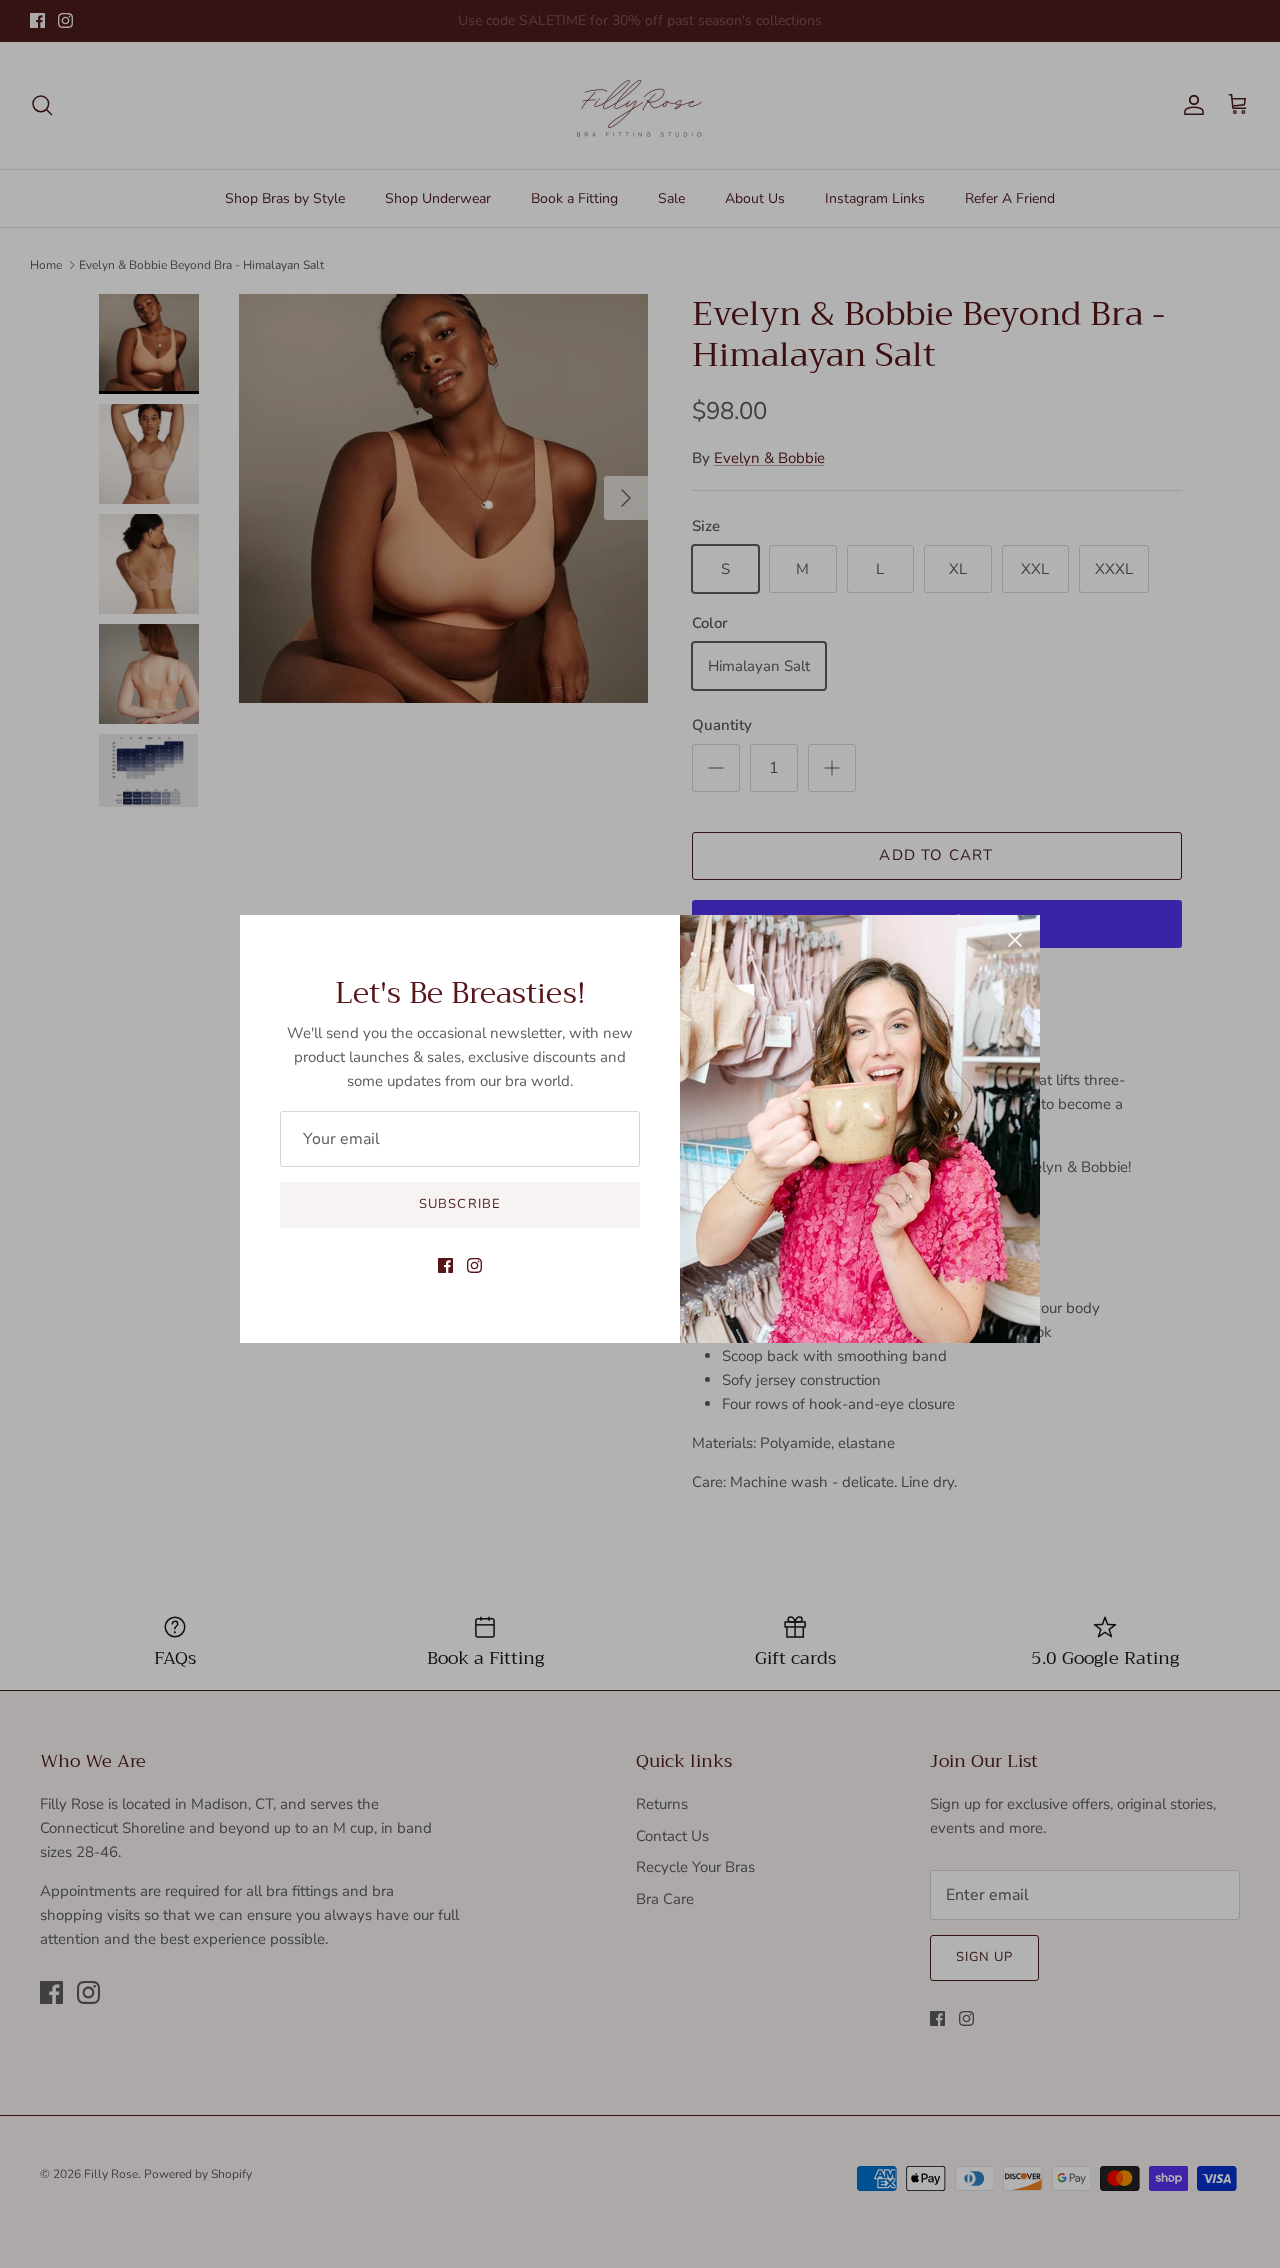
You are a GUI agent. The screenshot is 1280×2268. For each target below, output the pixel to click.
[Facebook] (445, 1265)
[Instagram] (474, 1265)
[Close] (1015, 940)
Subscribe (459, 1204)
